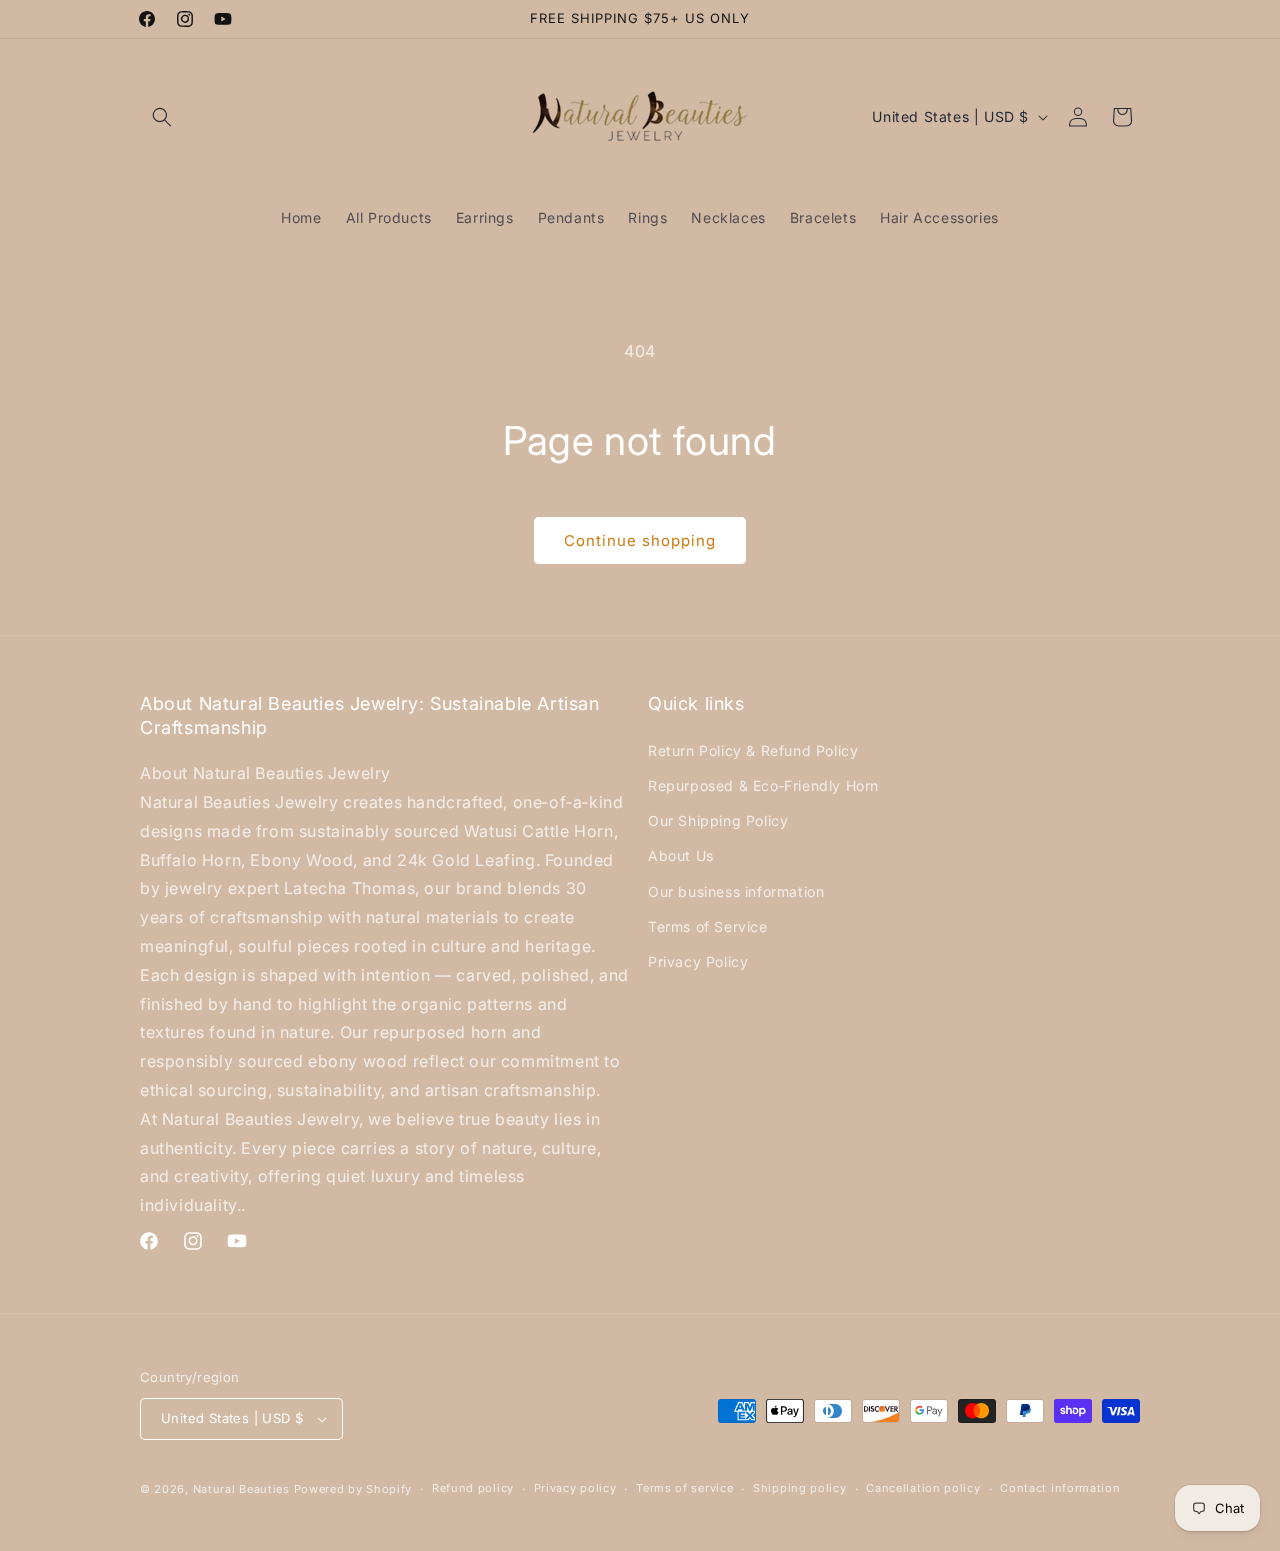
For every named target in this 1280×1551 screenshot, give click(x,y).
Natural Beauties (241, 1489)
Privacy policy (575, 1488)
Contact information (1060, 1488)
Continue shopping (640, 540)
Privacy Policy (698, 960)
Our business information (736, 890)
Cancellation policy (923, 1488)
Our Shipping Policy (718, 819)
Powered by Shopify (353, 1489)
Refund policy (473, 1488)
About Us (681, 855)
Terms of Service (708, 925)
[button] (162, 117)
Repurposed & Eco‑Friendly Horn (763, 784)
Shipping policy (800, 1488)
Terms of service (684, 1488)
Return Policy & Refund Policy (753, 749)
